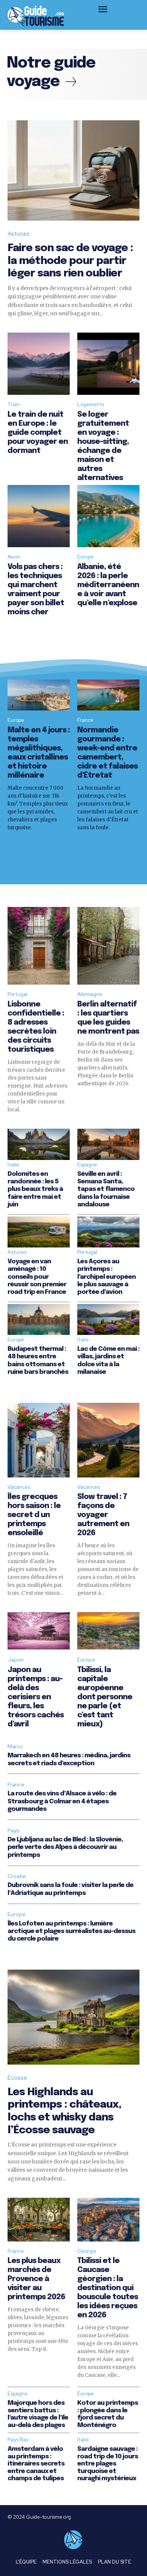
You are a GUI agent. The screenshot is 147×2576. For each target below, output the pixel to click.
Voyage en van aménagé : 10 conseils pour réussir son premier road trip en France (37, 1277)
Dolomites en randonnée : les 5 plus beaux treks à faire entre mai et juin (35, 1190)
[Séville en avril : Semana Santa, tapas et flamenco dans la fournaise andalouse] (108, 1144)
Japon (16, 1660)
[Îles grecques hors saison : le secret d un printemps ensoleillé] (39, 1440)
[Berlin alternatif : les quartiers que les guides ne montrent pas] (108, 946)
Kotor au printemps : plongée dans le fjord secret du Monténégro (108, 2414)
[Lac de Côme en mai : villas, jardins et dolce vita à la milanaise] (108, 1320)
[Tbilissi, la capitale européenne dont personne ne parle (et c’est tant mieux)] (108, 1631)
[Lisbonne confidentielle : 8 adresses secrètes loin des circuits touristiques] (39, 946)
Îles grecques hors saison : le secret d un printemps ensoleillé (34, 1515)
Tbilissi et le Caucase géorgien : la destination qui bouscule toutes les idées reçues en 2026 (108, 2288)
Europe (86, 557)
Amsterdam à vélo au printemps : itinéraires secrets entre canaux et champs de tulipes (36, 2464)
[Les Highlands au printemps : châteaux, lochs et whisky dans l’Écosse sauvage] (73, 2017)
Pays (14, 1830)
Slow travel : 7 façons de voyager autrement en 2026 (103, 1515)
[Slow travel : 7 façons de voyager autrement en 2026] (108, 1440)
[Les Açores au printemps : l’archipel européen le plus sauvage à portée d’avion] (108, 1232)
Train (14, 404)
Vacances (19, 1487)
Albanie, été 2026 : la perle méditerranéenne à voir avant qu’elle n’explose (108, 585)
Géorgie (87, 2251)
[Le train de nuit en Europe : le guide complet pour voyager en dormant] (39, 364)
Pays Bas (18, 2440)
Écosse (17, 2078)
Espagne (87, 1165)
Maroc (15, 1746)
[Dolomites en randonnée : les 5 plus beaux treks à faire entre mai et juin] (39, 1144)
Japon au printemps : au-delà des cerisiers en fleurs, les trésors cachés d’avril (36, 1697)
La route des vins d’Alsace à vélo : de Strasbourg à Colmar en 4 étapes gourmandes (62, 1801)
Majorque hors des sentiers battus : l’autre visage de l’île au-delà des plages (38, 2414)
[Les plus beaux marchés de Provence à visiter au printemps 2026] (39, 2220)
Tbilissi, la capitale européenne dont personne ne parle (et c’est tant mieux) (105, 1697)
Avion (14, 557)
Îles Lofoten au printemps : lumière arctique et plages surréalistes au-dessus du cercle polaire (71, 1932)
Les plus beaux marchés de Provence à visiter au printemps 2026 (36, 2279)
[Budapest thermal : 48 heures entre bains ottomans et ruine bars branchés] (39, 1320)
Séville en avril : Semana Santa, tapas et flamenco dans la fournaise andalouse (106, 1190)
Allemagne (90, 994)
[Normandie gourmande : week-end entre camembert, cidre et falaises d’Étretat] (108, 695)
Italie (13, 1165)
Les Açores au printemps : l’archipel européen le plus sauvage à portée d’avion (106, 1277)
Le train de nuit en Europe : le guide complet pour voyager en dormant (38, 433)
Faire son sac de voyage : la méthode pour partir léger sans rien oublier (70, 261)
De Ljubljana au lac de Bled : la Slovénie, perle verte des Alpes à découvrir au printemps (65, 1847)
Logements (91, 404)
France (85, 720)
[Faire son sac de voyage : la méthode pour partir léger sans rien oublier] (73, 170)
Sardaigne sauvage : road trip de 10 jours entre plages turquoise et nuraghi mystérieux (108, 2464)
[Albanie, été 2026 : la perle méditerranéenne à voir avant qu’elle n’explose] (108, 516)
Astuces (18, 234)
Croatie (17, 1876)
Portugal (18, 994)
